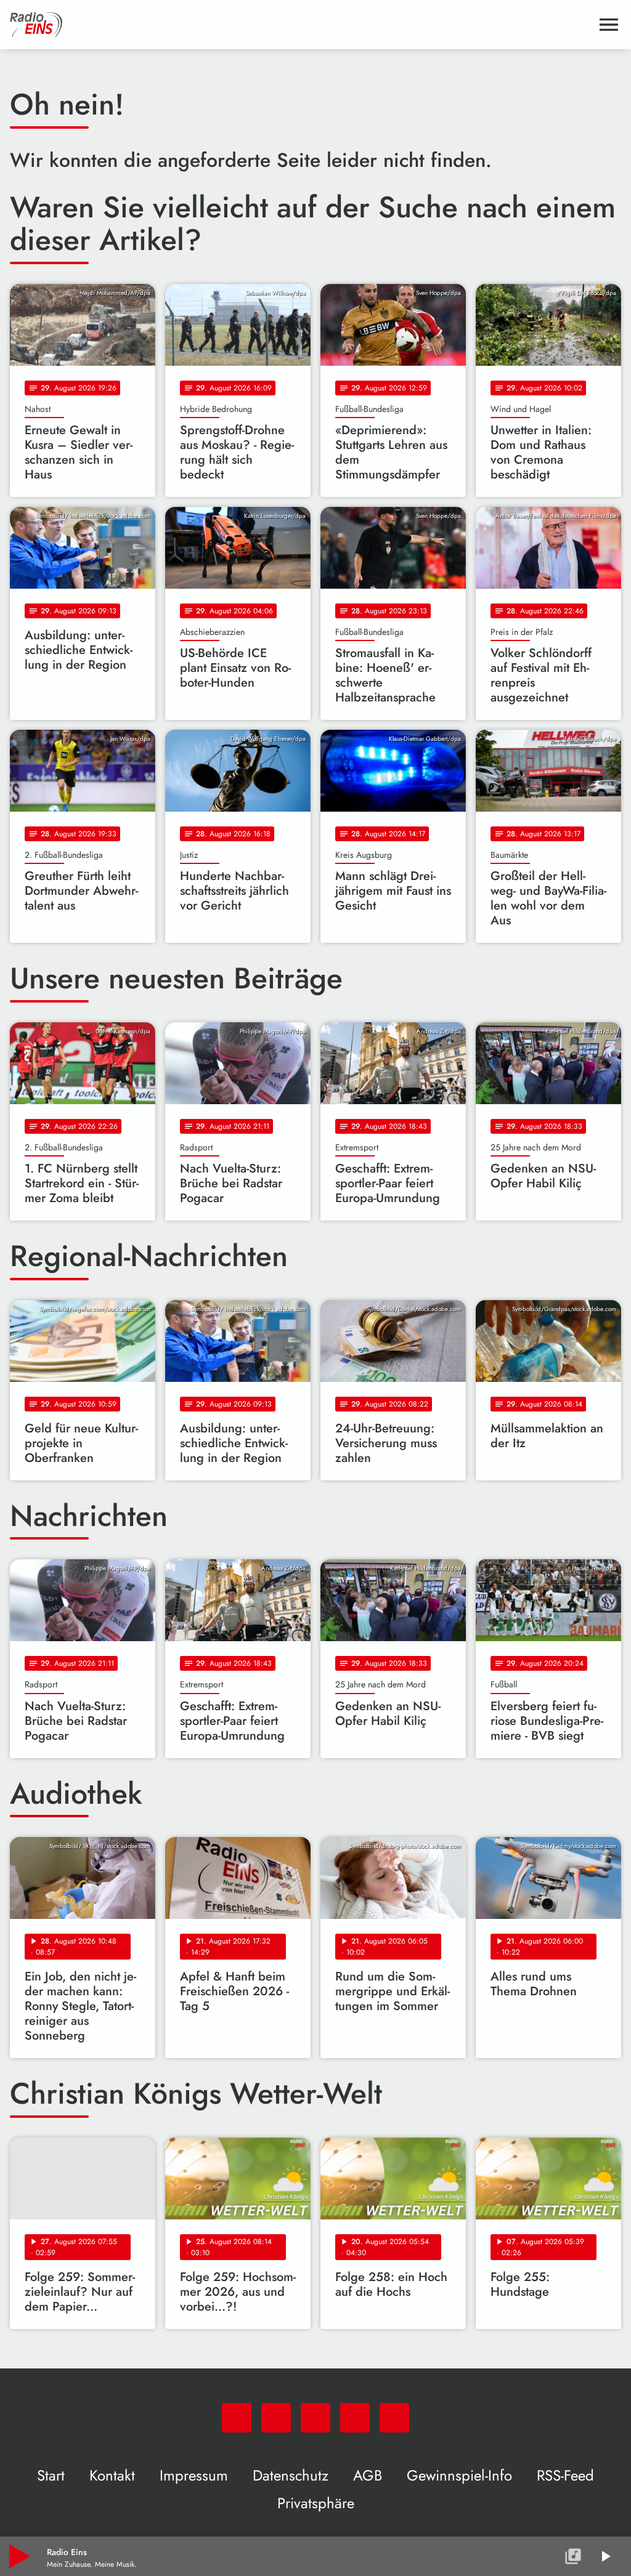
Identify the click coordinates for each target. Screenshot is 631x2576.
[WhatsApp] (237, 2418)
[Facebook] (276, 2418)
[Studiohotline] (394, 2418)
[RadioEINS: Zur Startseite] (301, 25)
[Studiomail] (355, 2418)
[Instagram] (315, 2418)
